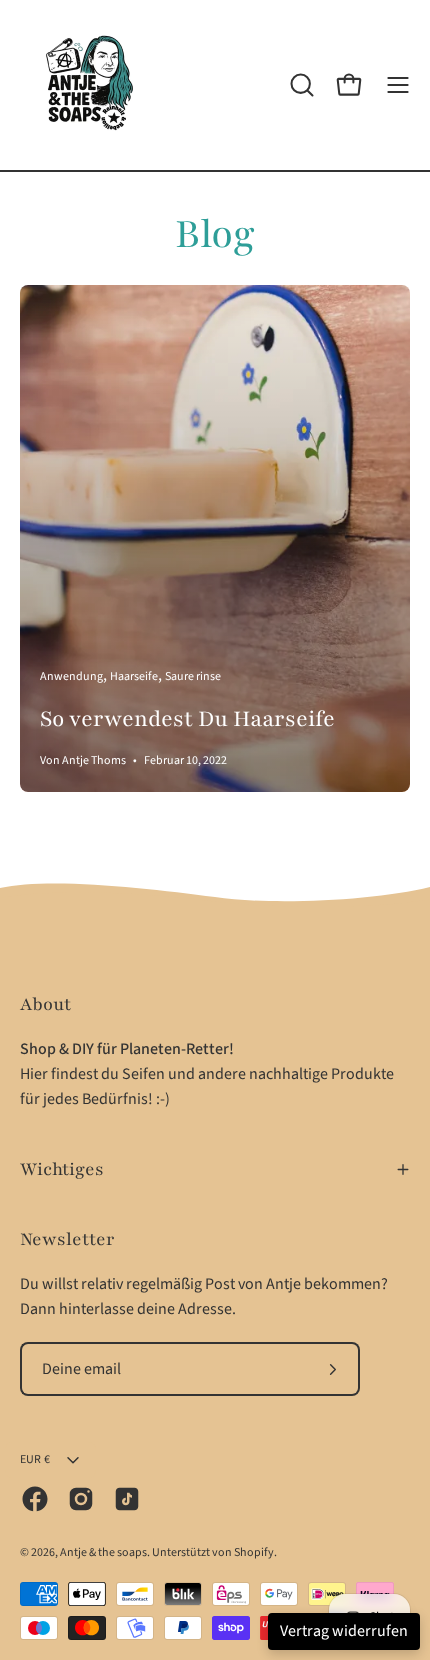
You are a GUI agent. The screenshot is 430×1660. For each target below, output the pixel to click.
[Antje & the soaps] (90, 85)
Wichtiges (62, 1169)
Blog (215, 234)
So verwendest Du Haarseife (187, 719)
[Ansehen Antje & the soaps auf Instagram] (81, 1499)
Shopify (254, 1552)
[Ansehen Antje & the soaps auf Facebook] (35, 1499)
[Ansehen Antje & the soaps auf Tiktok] (127, 1499)
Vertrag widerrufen (344, 1631)
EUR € (35, 1459)
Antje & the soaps (103, 1552)
